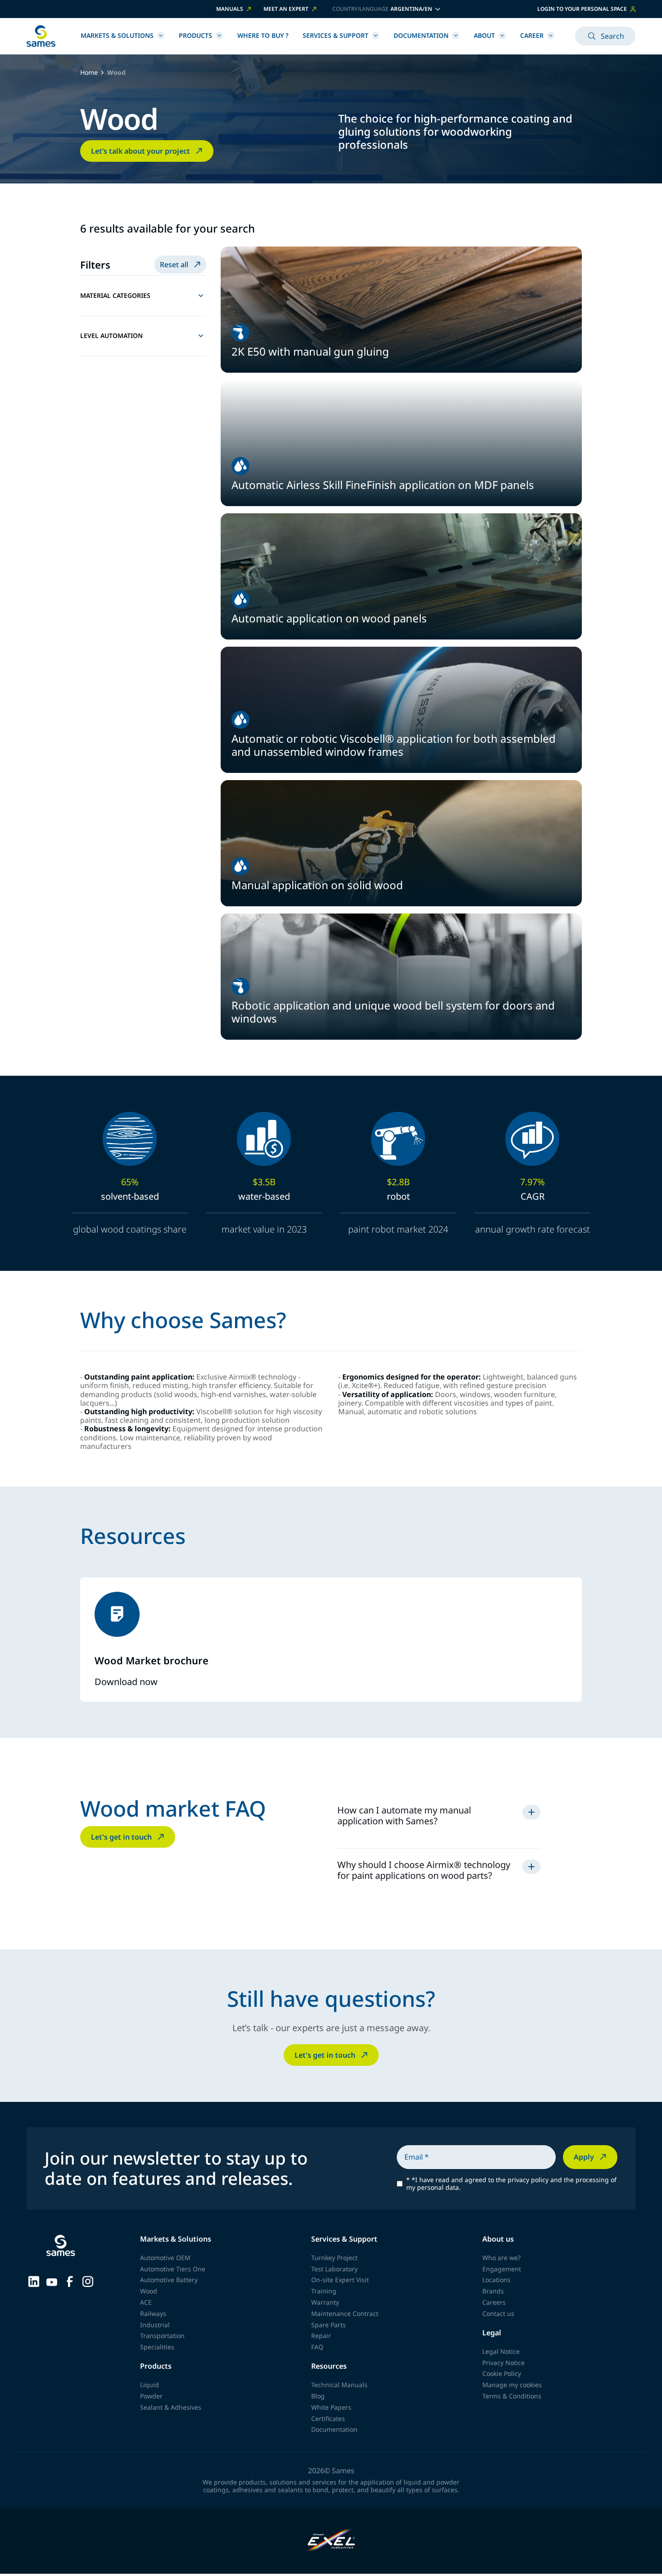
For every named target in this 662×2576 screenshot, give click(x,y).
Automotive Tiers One (173, 2269)
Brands (493, 2291)
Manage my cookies (512, 2385)
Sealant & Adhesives (171, 2407)
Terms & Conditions (512, 2396)
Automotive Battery (169, 2280)
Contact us (498, 2313)
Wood (149, 2291)
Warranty (325, 2302)
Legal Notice (501, 2351)
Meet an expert (286, 9)
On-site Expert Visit (340, 2280)
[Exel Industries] (331, 2541)
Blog (318, 2396)
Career (532, 35)
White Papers (331, 2407)
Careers (494, 2302)
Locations (496, 2280)
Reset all (174, 265)
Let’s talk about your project (141, 151)
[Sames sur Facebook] (70, 2281)
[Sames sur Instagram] (88, 2281)
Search (612, 36)
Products (195, 35)
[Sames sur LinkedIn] (34, 2281)
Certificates (328, 2418)
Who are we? (501, 2258)
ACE (146, 2302)
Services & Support (336, 35)
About (484, 35)
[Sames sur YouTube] (52, 2281)
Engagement (502, 2269)
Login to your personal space (582, 9)
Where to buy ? (263, 35)
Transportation (162, 2336)
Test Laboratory (334, 2269)
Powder (151, 2396)
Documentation (421, 35)
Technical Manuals (339, 2385)
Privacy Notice (503, 2363)
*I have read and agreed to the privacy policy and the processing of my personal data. (511, 2184)
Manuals (230, 9)
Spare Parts (329, 2325)
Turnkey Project (334, 2258)
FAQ (317, 2347)
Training (324, 2291)
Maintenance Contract (345, 2313)
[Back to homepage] (41, 36)
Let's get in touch (121, 1837)
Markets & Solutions (117, 35)
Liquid (150, 2385)
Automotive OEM (165, 2258)
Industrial (155, 2325)
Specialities (157, 2347)
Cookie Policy (502, 2373)
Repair (321, 2336)
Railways (153, 2313)
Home (89, 73)
